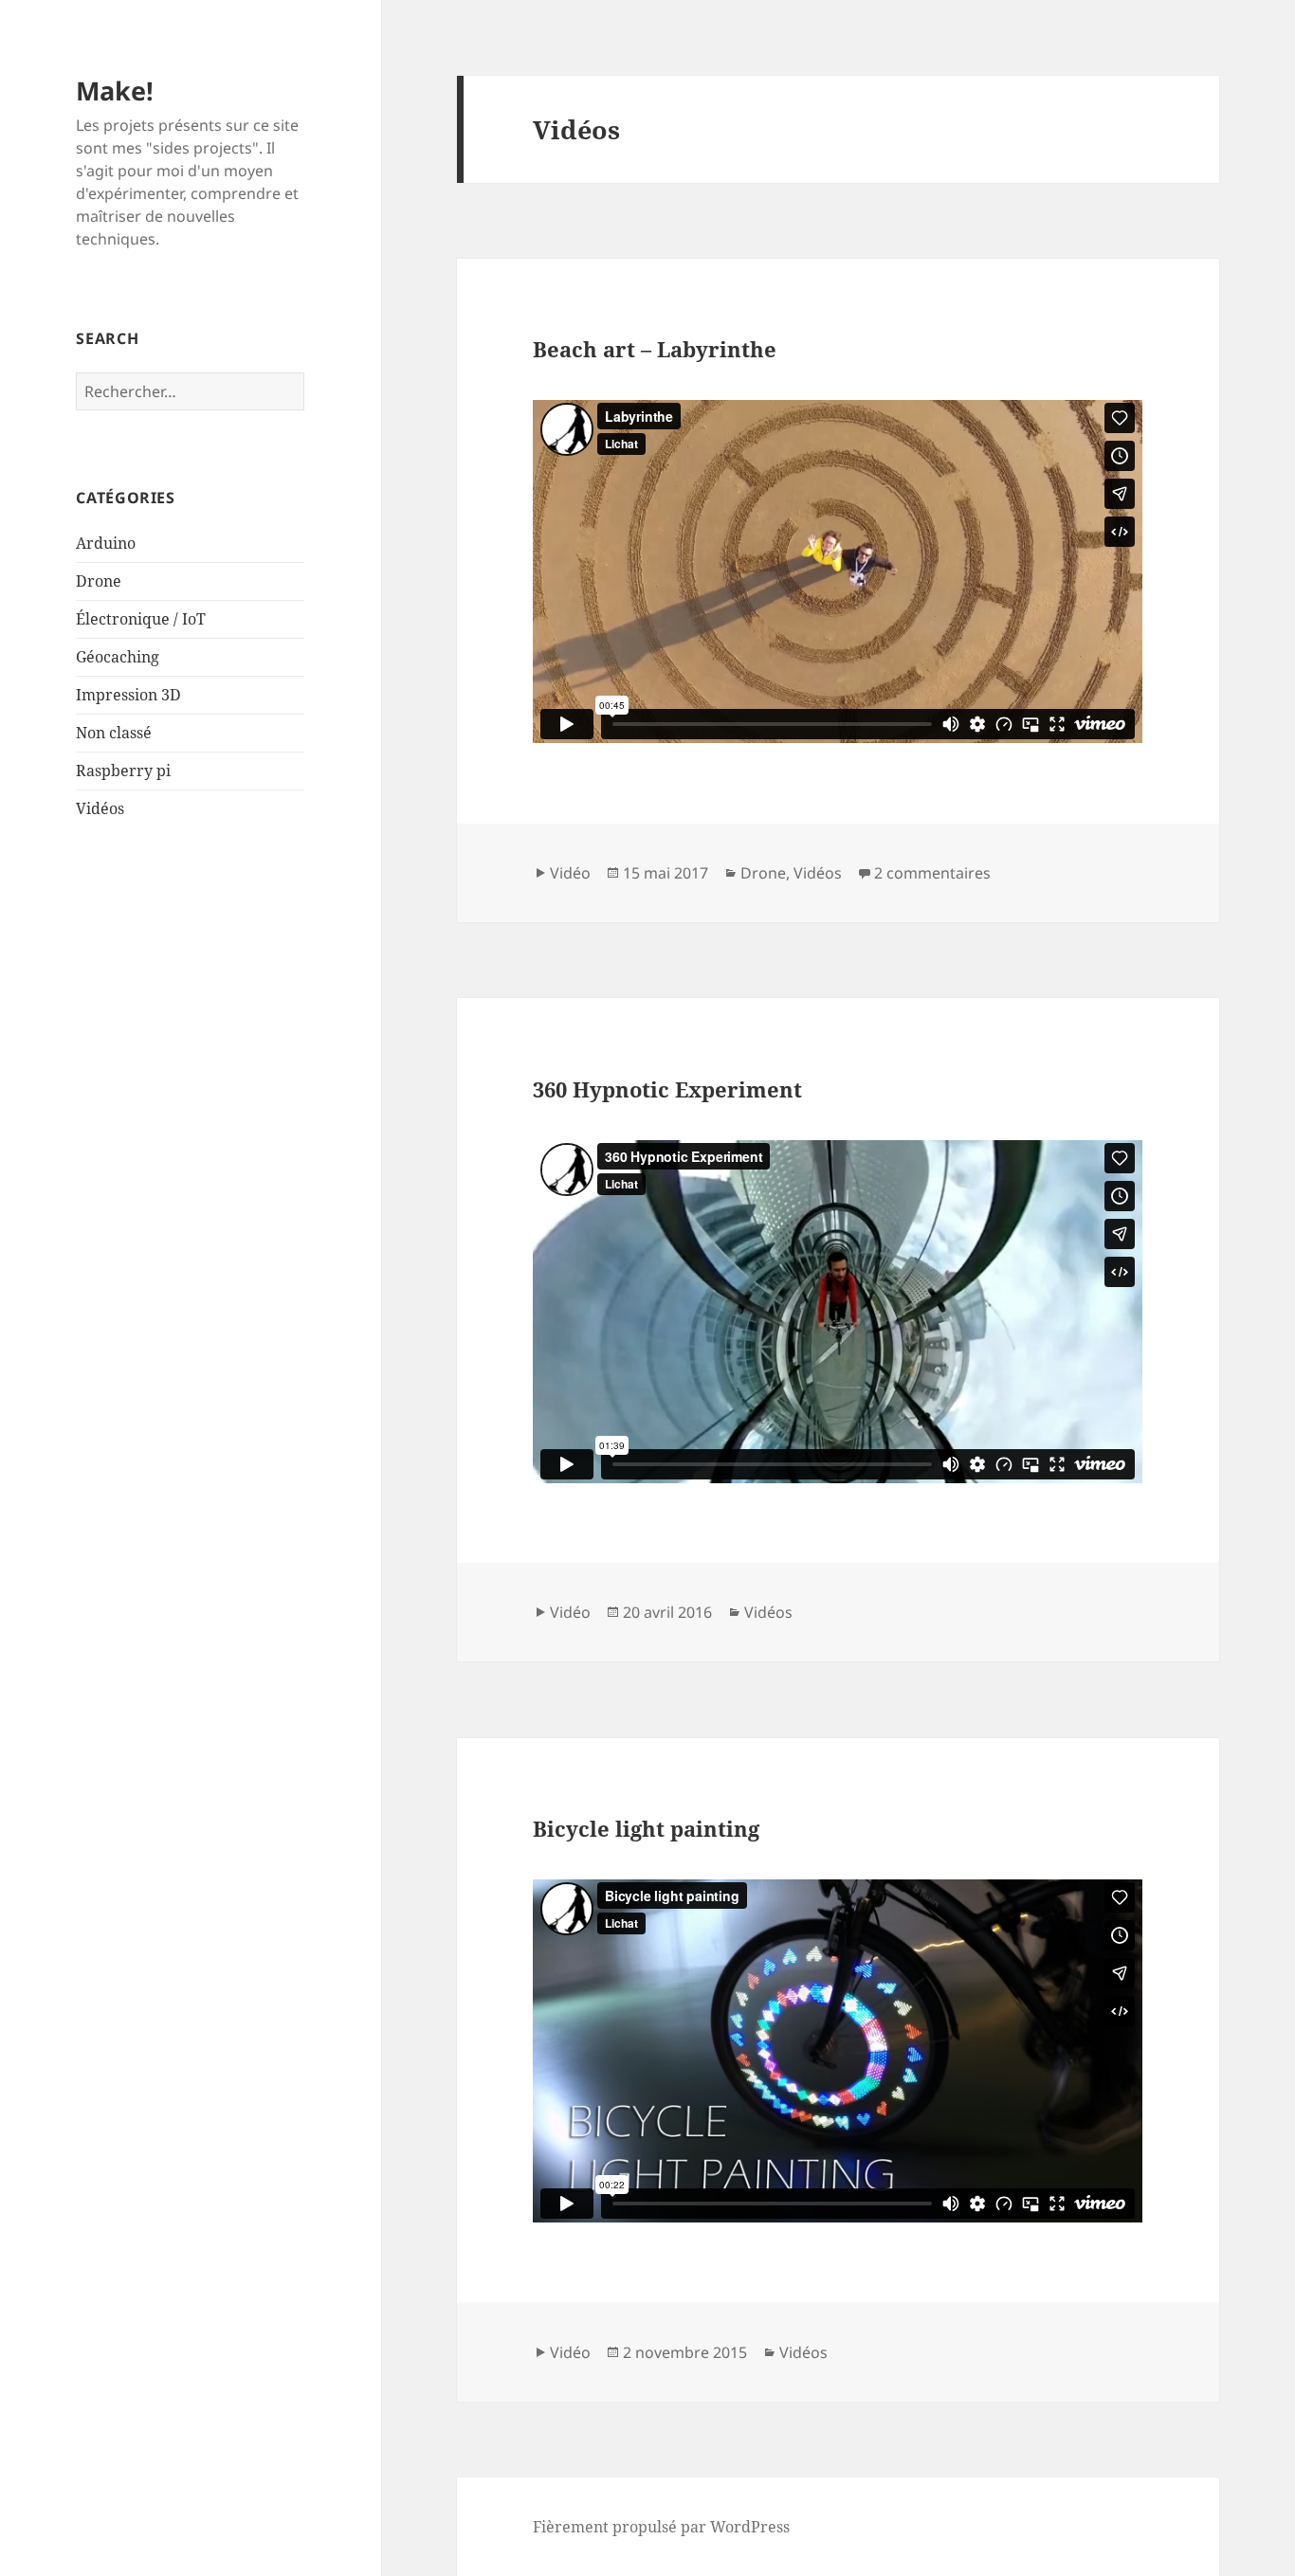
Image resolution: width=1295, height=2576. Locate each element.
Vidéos (100, 808)
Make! (115, 91)
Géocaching (118, 657)
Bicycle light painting (646, 1828)
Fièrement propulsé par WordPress (661, 2527)
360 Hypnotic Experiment (667, 1089)
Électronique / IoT (141, 619)
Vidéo (570, 873)
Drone (99, 581)
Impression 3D (128, 695)
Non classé (114, 733)
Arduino (106, 543)
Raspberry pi (123, 771)
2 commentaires (932, 873)
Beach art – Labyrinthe (655, 349)
